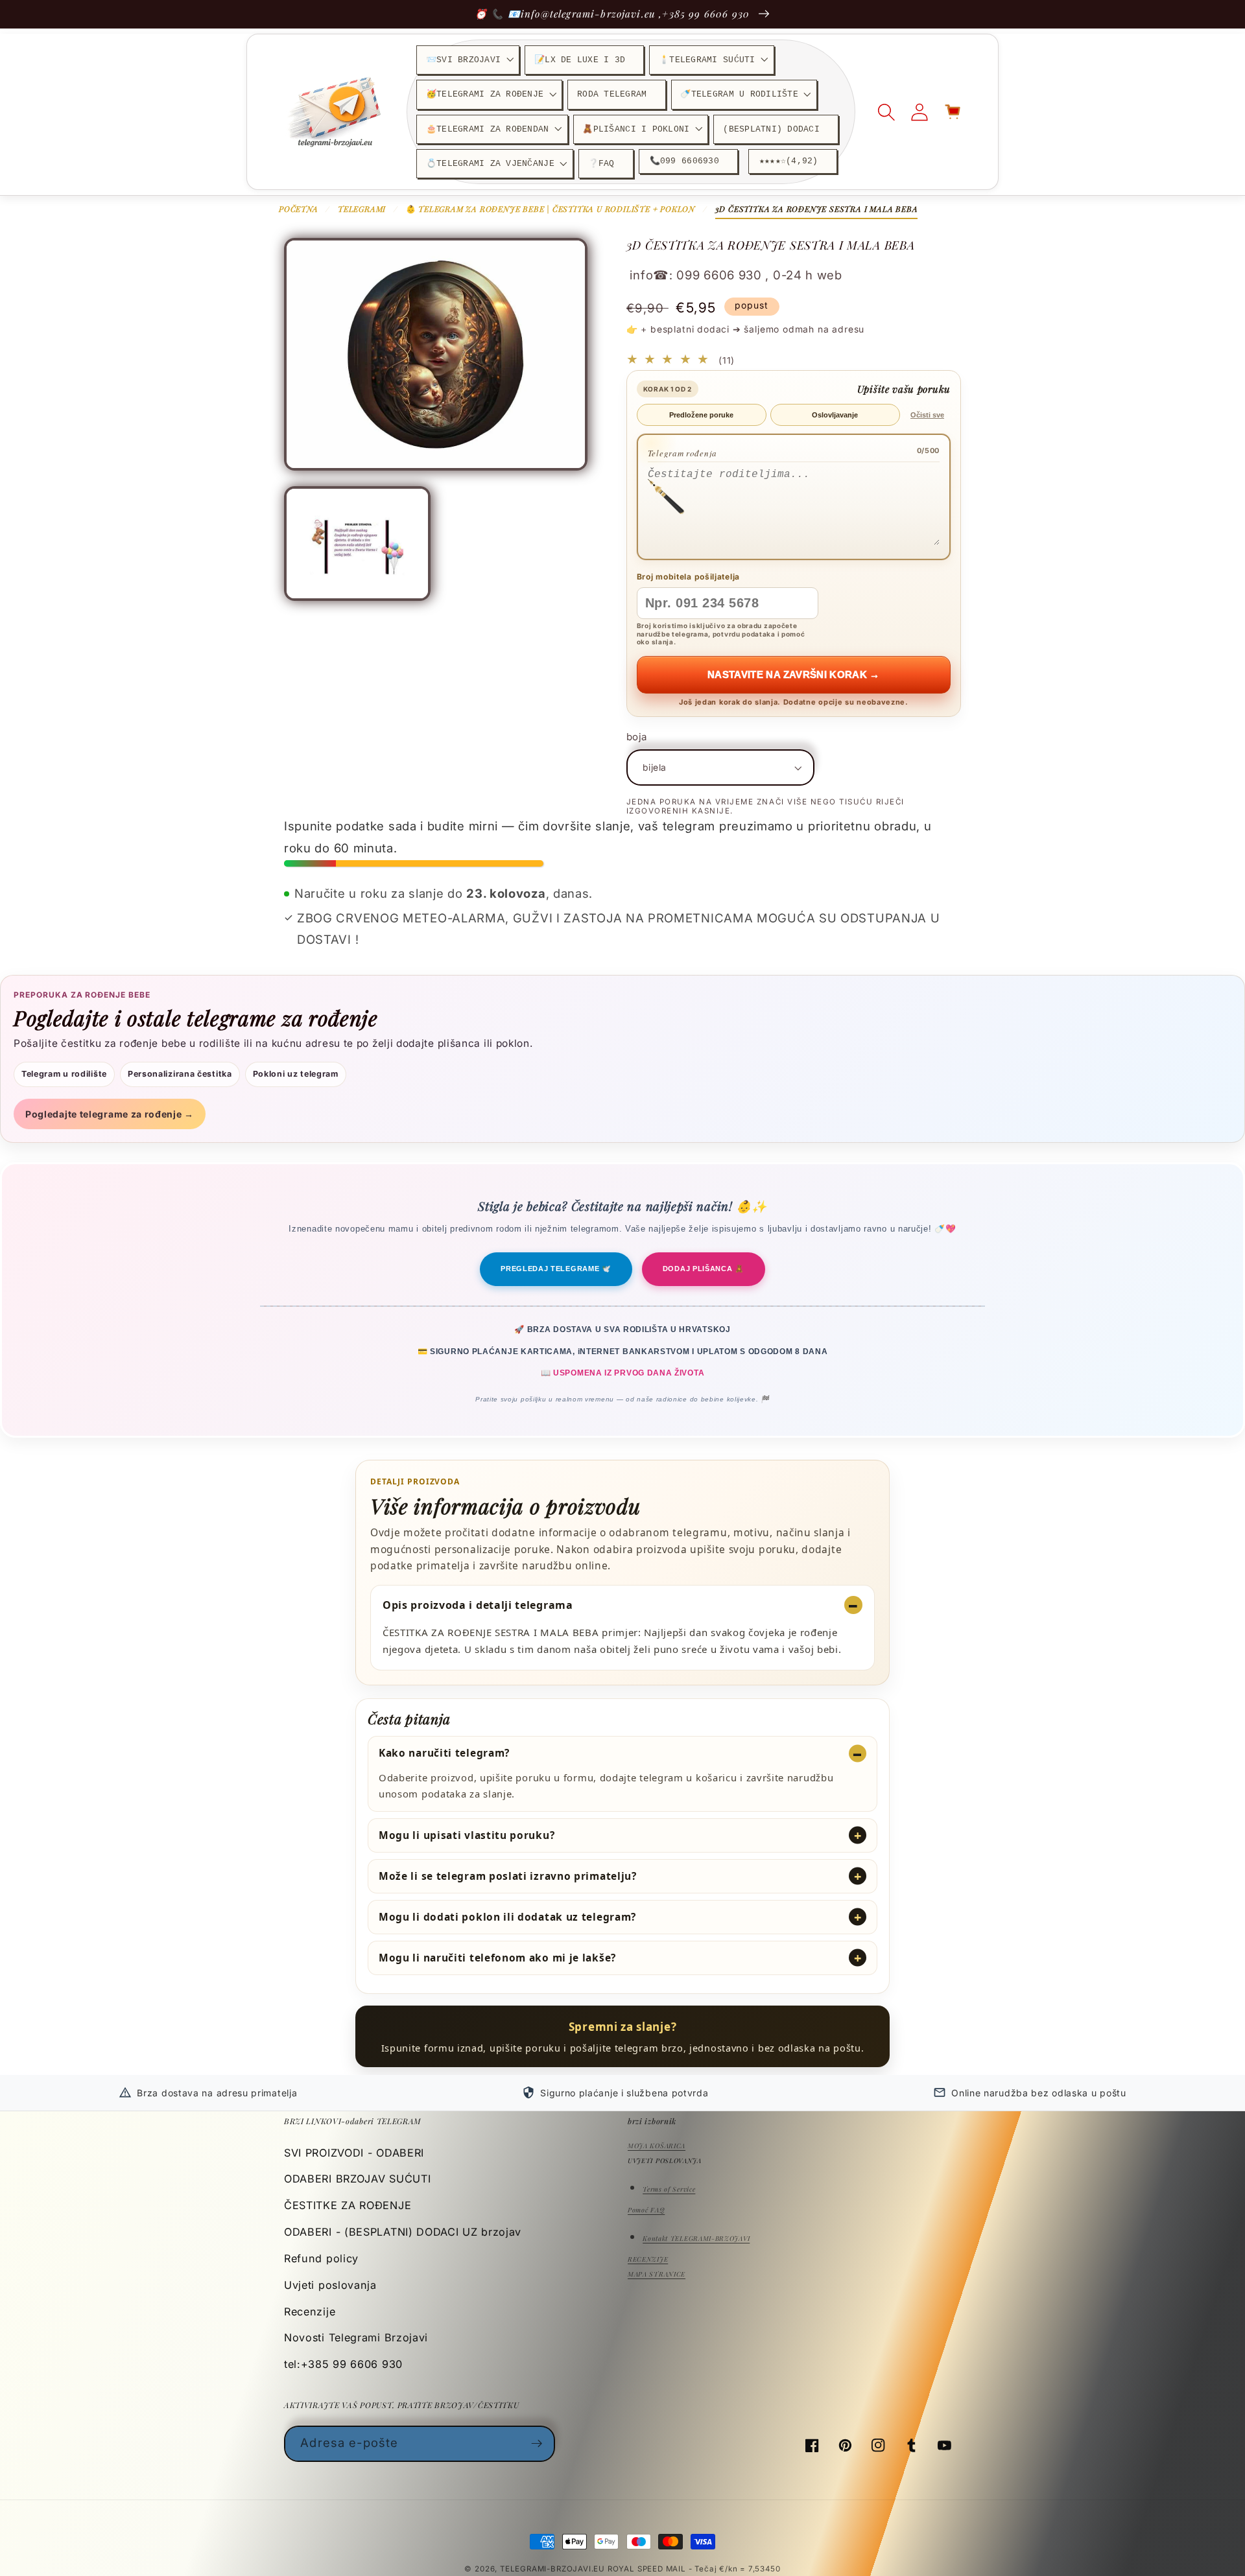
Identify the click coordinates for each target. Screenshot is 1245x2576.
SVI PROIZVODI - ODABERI (354, 2153)
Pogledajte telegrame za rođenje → (110, 1114)
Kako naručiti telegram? (444, 1753)
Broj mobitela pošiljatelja (688, 577)
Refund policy (321, 2258)
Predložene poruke (701, 415)
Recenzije (310, 2312)
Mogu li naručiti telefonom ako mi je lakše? (497, 1958)
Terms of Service (669, 2189)
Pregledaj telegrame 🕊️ (556, 1269)
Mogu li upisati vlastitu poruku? (467, 1835)
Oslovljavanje (835, 415)
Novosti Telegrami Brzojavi (356, 2337)
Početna (299, 209)
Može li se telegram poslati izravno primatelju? (508, 1876)
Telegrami (362, 209)
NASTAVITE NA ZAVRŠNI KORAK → (794, 674)
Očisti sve (927, 415)
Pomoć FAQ (646, 2210)
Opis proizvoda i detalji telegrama (478, 1605)
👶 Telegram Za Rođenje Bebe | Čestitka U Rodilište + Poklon (551, 209)
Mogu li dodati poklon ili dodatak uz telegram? (507, 1917)
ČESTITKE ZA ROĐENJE (348, 2205)
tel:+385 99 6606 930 (343, 2364)
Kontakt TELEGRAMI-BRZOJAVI (696, 2238)
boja (637, 737)
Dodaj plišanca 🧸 (704, 1269)
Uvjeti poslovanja (330, 2285)
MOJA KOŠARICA (657, 2146)
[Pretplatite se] (537, 2444)
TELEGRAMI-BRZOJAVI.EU (554, 2569)
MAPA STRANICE (657, 2274)
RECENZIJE (648, 2259)
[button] (468, 60)
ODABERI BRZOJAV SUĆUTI (357, 2179)
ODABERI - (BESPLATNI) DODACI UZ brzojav (403, 2232)
